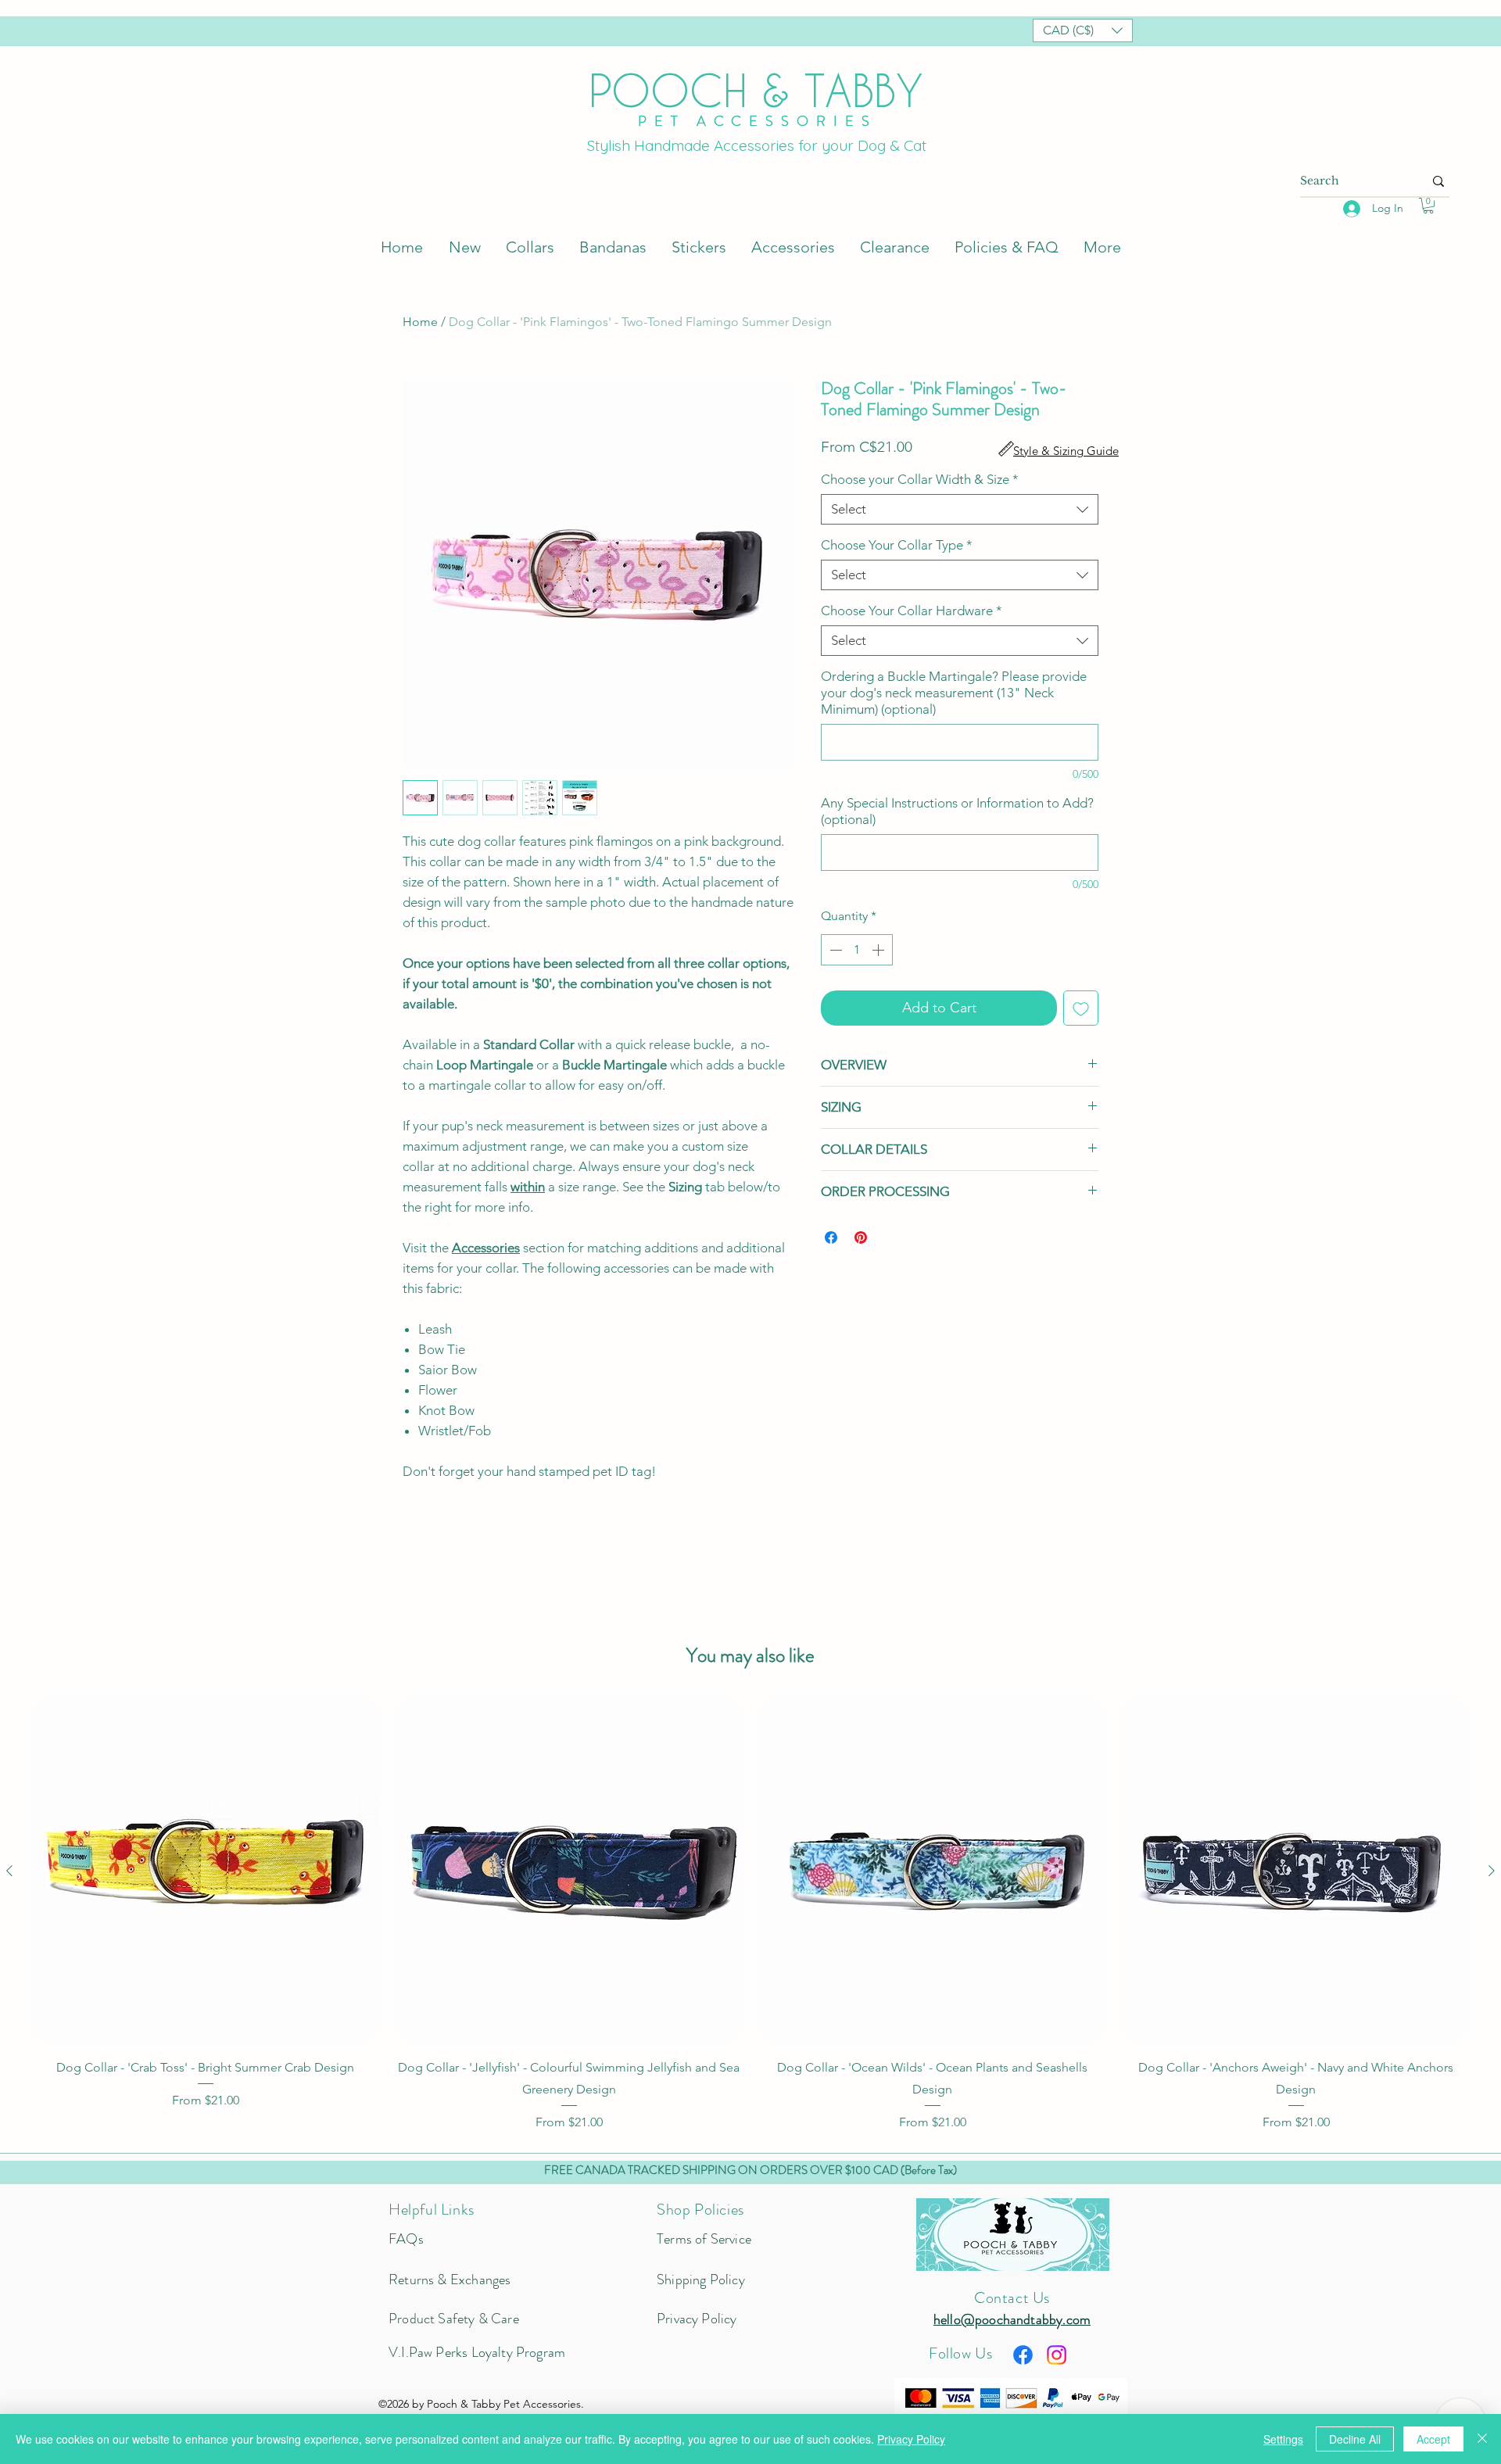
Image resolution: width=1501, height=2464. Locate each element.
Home (420, 322)
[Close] (1482, 2439)
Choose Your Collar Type (897, 545)
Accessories (486, 1248)
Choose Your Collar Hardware (912, 611)
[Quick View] (205, 1870)
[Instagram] (1057, 2355)
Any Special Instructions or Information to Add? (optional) (957, 811)
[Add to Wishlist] (1081, 1008)
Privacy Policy (911, 2439)
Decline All (1355, 2439)
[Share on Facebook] (831, 1237)
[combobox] (960, 509)
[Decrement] (834, 950)
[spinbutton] (857, 950)
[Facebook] (1023, 2355)
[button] (1083, 30)
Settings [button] (1283, 2439)
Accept (1433, 2439)
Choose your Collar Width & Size (920, 479)
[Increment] (879, 950)
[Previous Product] (9, 1871)
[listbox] (1083, 30)
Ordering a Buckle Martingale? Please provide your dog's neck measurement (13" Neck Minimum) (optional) (954, 693)
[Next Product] (1492, 1871)
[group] (750, 1914)
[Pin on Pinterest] (861, 1237)
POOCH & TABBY (756, 90)
